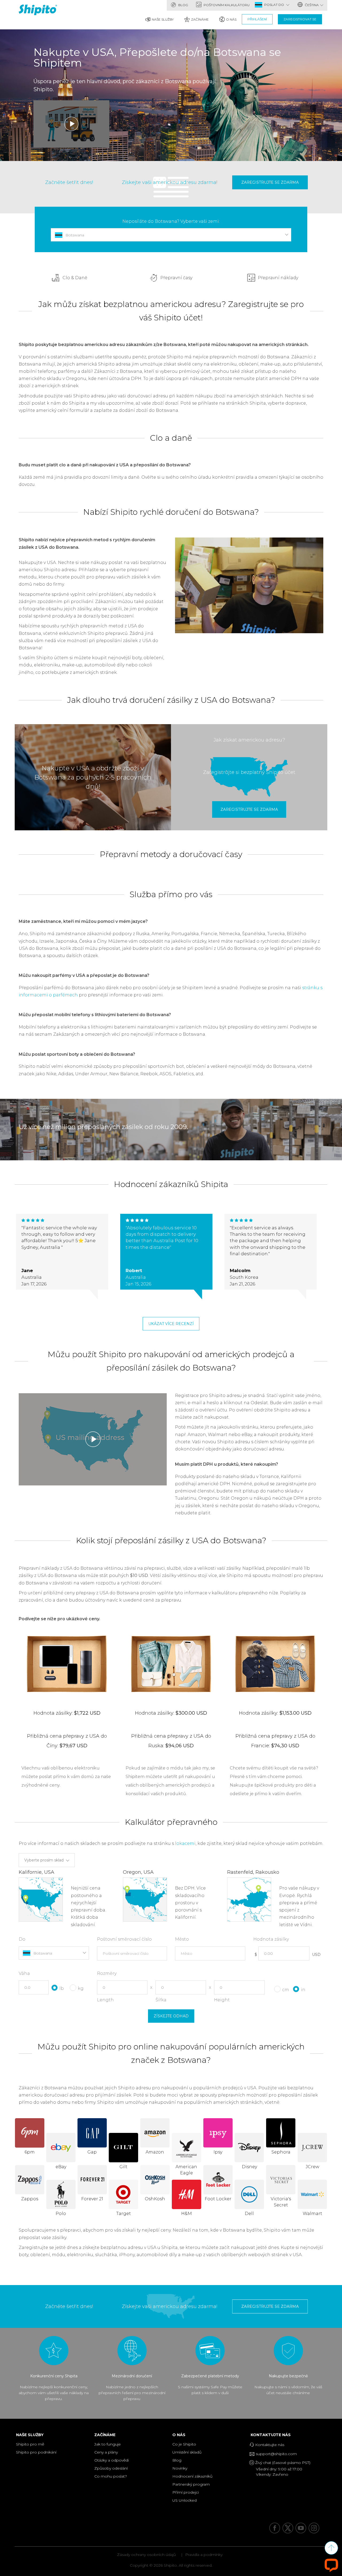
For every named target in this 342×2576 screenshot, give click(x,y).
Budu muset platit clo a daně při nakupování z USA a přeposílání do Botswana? (105, 465)
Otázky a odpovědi (112, 2460)
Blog (183, 5)
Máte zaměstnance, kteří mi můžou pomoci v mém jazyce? (83, 921)
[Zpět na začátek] (331, 2548)
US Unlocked (184, 2500)
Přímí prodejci (186, 2492)
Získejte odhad (171, 2016)
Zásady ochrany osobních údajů (146, 2555)
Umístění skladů (187, 2452)
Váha (24, 1973)
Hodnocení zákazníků (192, 2476)
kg (81, 1988)
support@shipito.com (276, 2454)
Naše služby (163, 19)
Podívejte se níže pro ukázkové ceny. (59, 1619)
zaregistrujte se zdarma (270, 182)
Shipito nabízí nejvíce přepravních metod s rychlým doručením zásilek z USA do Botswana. (87, 543)
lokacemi (185, 1843)
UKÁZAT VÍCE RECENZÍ (171, 1324)
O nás (231, 19)
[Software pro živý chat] (331, 2565)
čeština (311, 5)
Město (182, 1939)
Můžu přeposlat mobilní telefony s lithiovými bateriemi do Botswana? (95, 1015)
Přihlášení (257, 19)
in (303, 1990)
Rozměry (107, 1973)
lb (62, 1988)
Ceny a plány (106, 2452)
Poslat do (275, 5)
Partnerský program (191, 2484)
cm (286, 1990)
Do (22, 1939)
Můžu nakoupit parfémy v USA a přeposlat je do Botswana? (84, 975)
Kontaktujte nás (272, 2435)
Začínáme (200, 19)
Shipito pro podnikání (36, 2452)
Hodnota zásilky (271, 1939)
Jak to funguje (108, 2444)
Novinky (180, 2468)
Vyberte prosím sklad (44, 1860)
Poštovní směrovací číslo (124, 1939)
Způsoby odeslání (111, 2468)
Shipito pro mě (30, 2444)
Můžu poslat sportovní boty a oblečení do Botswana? (77, 1054)
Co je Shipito (184, 2444)
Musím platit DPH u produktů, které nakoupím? (227, 1464)
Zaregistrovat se (300, 19)
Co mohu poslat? (111, 2476)
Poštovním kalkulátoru (226, 5)
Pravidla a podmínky (204, 2555)
